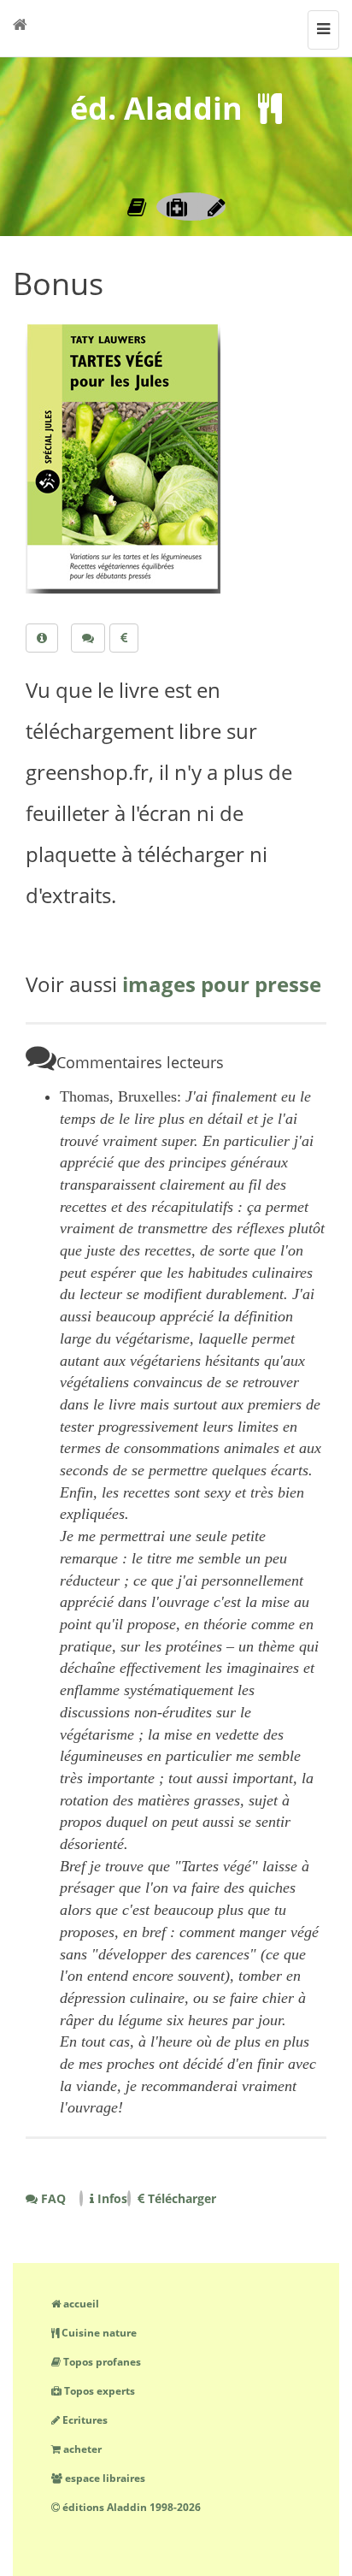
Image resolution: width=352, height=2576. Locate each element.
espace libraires (104, 2478)
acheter (81, 2449)
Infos (111, 2198)
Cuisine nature (98, 2333)
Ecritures (84, 2420)
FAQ (52, 2198)
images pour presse (222, 984)
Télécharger (180, 2198)
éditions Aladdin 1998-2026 (130, 2507)
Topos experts (98, 2391)
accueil (80, 2304)
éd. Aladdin (156, 108)
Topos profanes (101, 2362)
